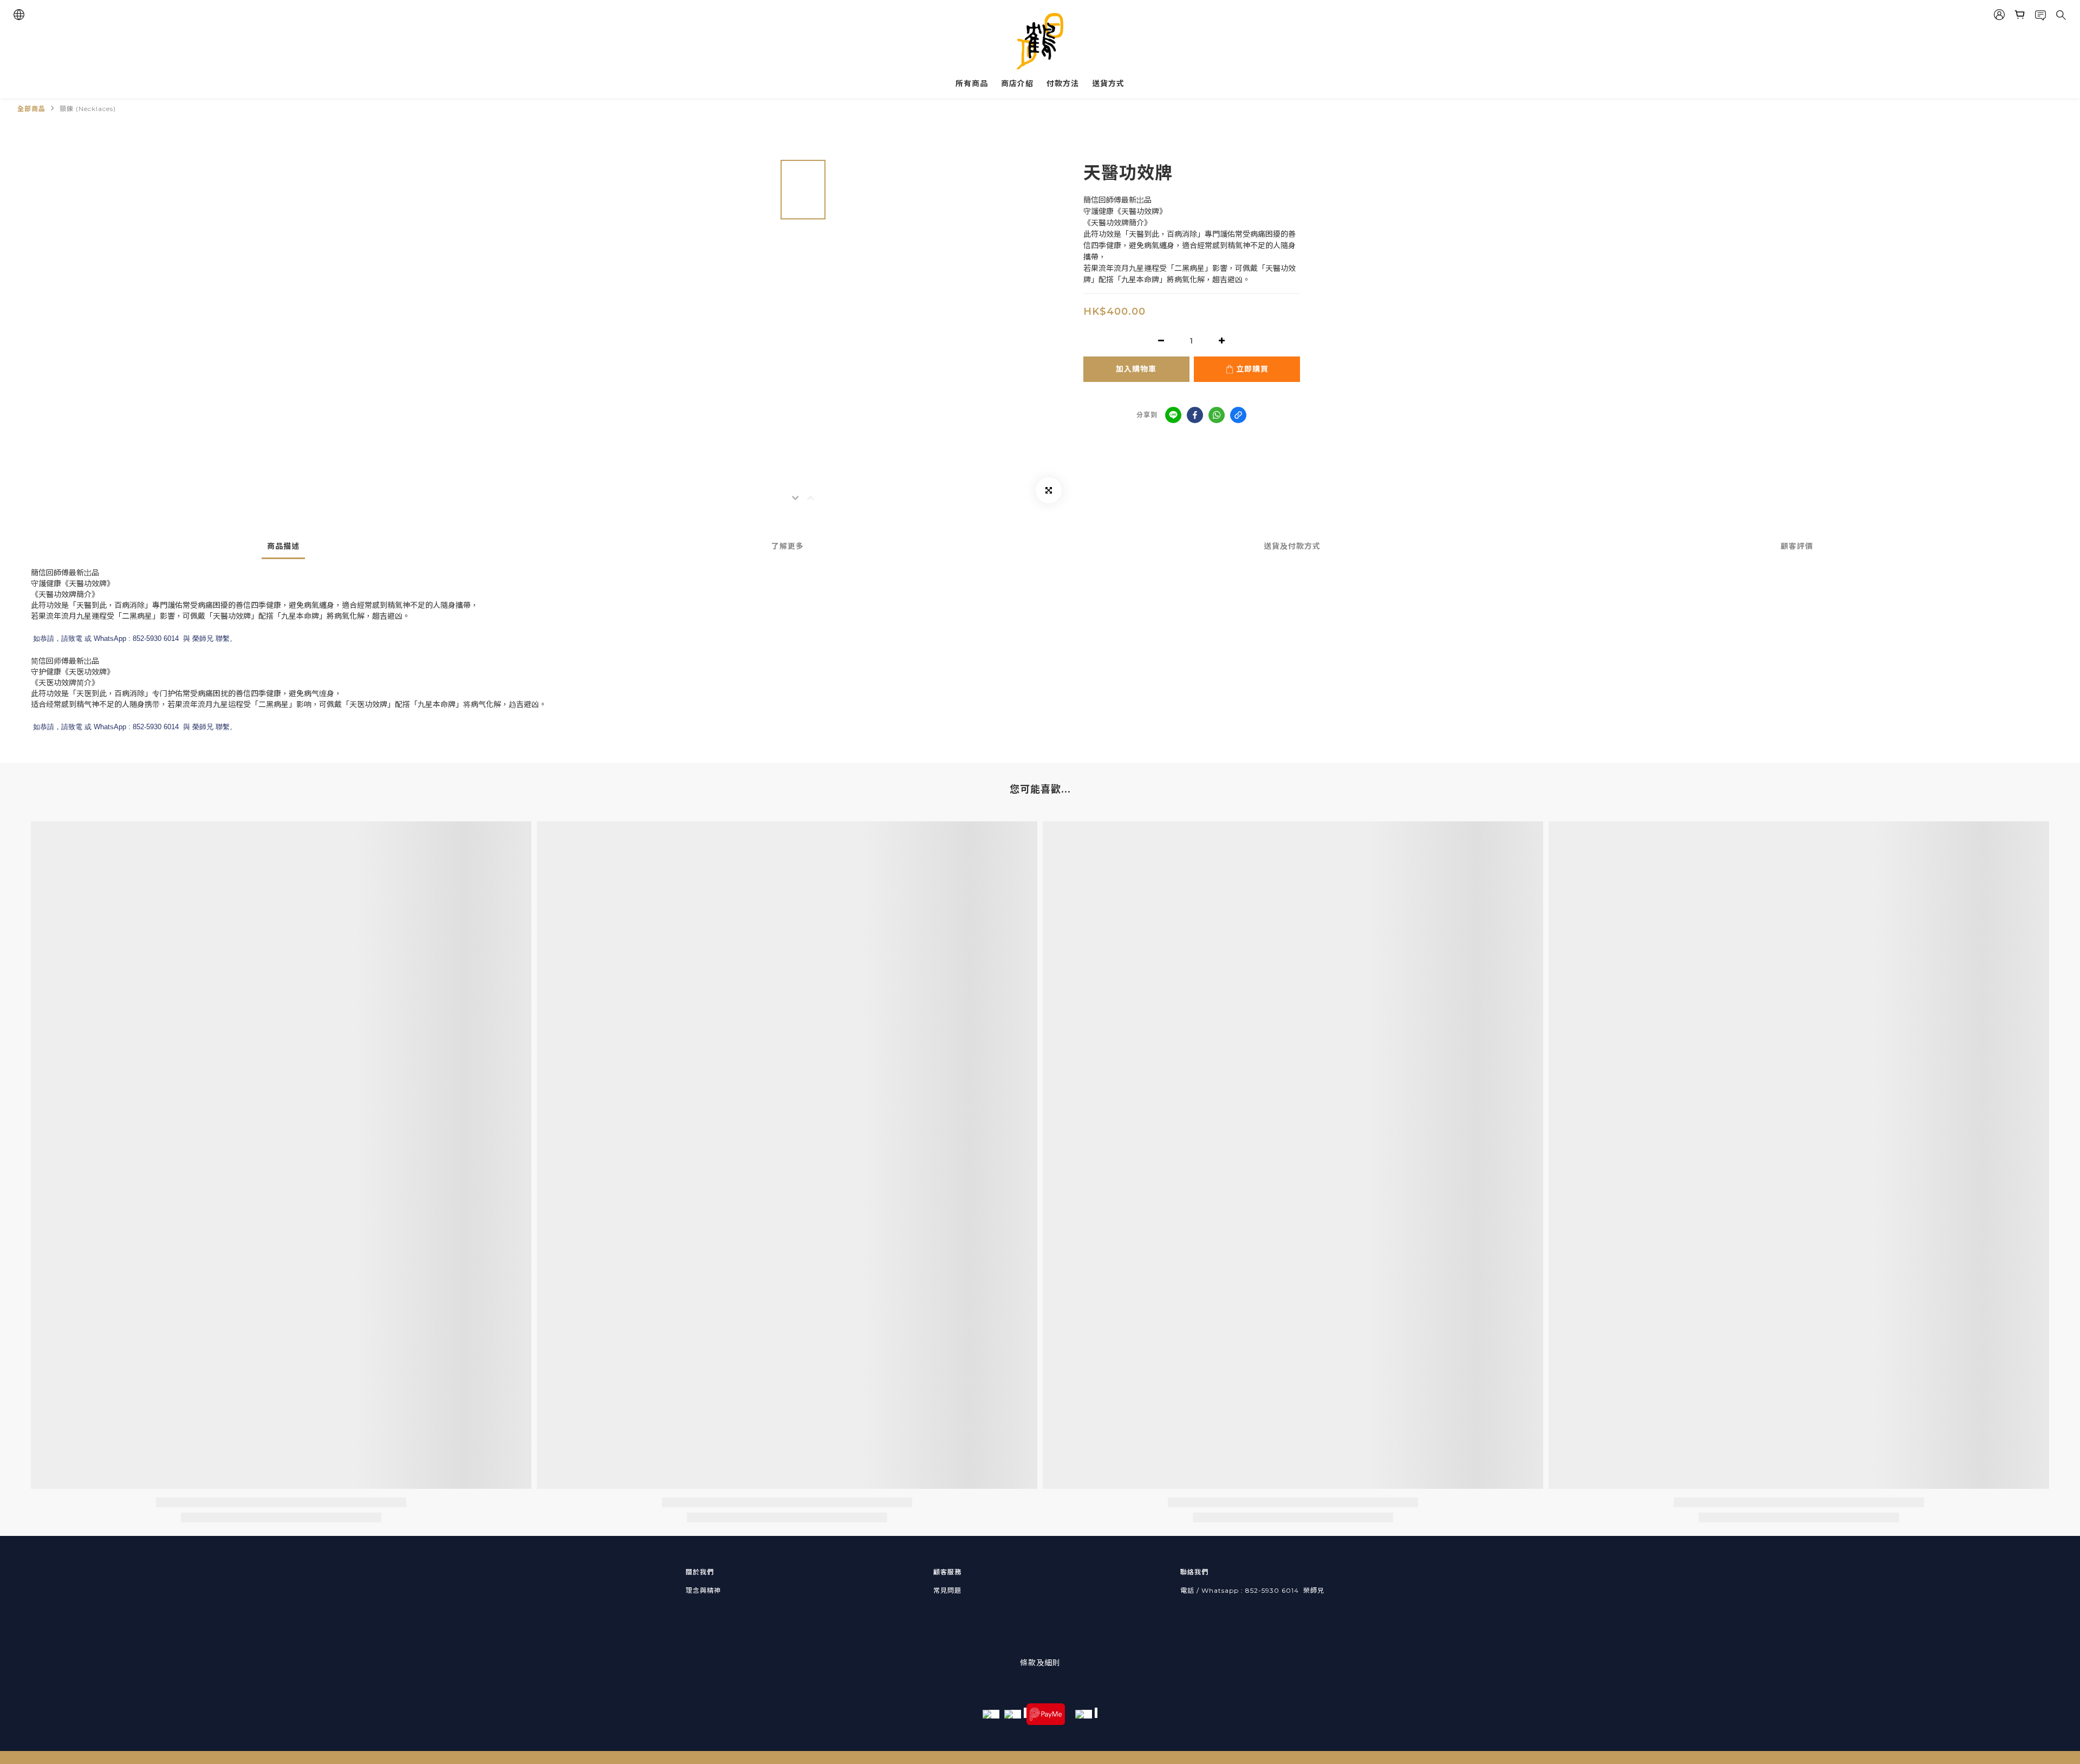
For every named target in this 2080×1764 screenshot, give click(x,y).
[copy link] (1238, 415)
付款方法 (1063, 83)
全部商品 (31, 109)
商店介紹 (1017, 83)
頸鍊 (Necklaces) (88, 109)
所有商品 (972, 83)
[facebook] (1195, 415)
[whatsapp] (1217, 415)
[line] (1173, 415)
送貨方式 (1108, 83)
